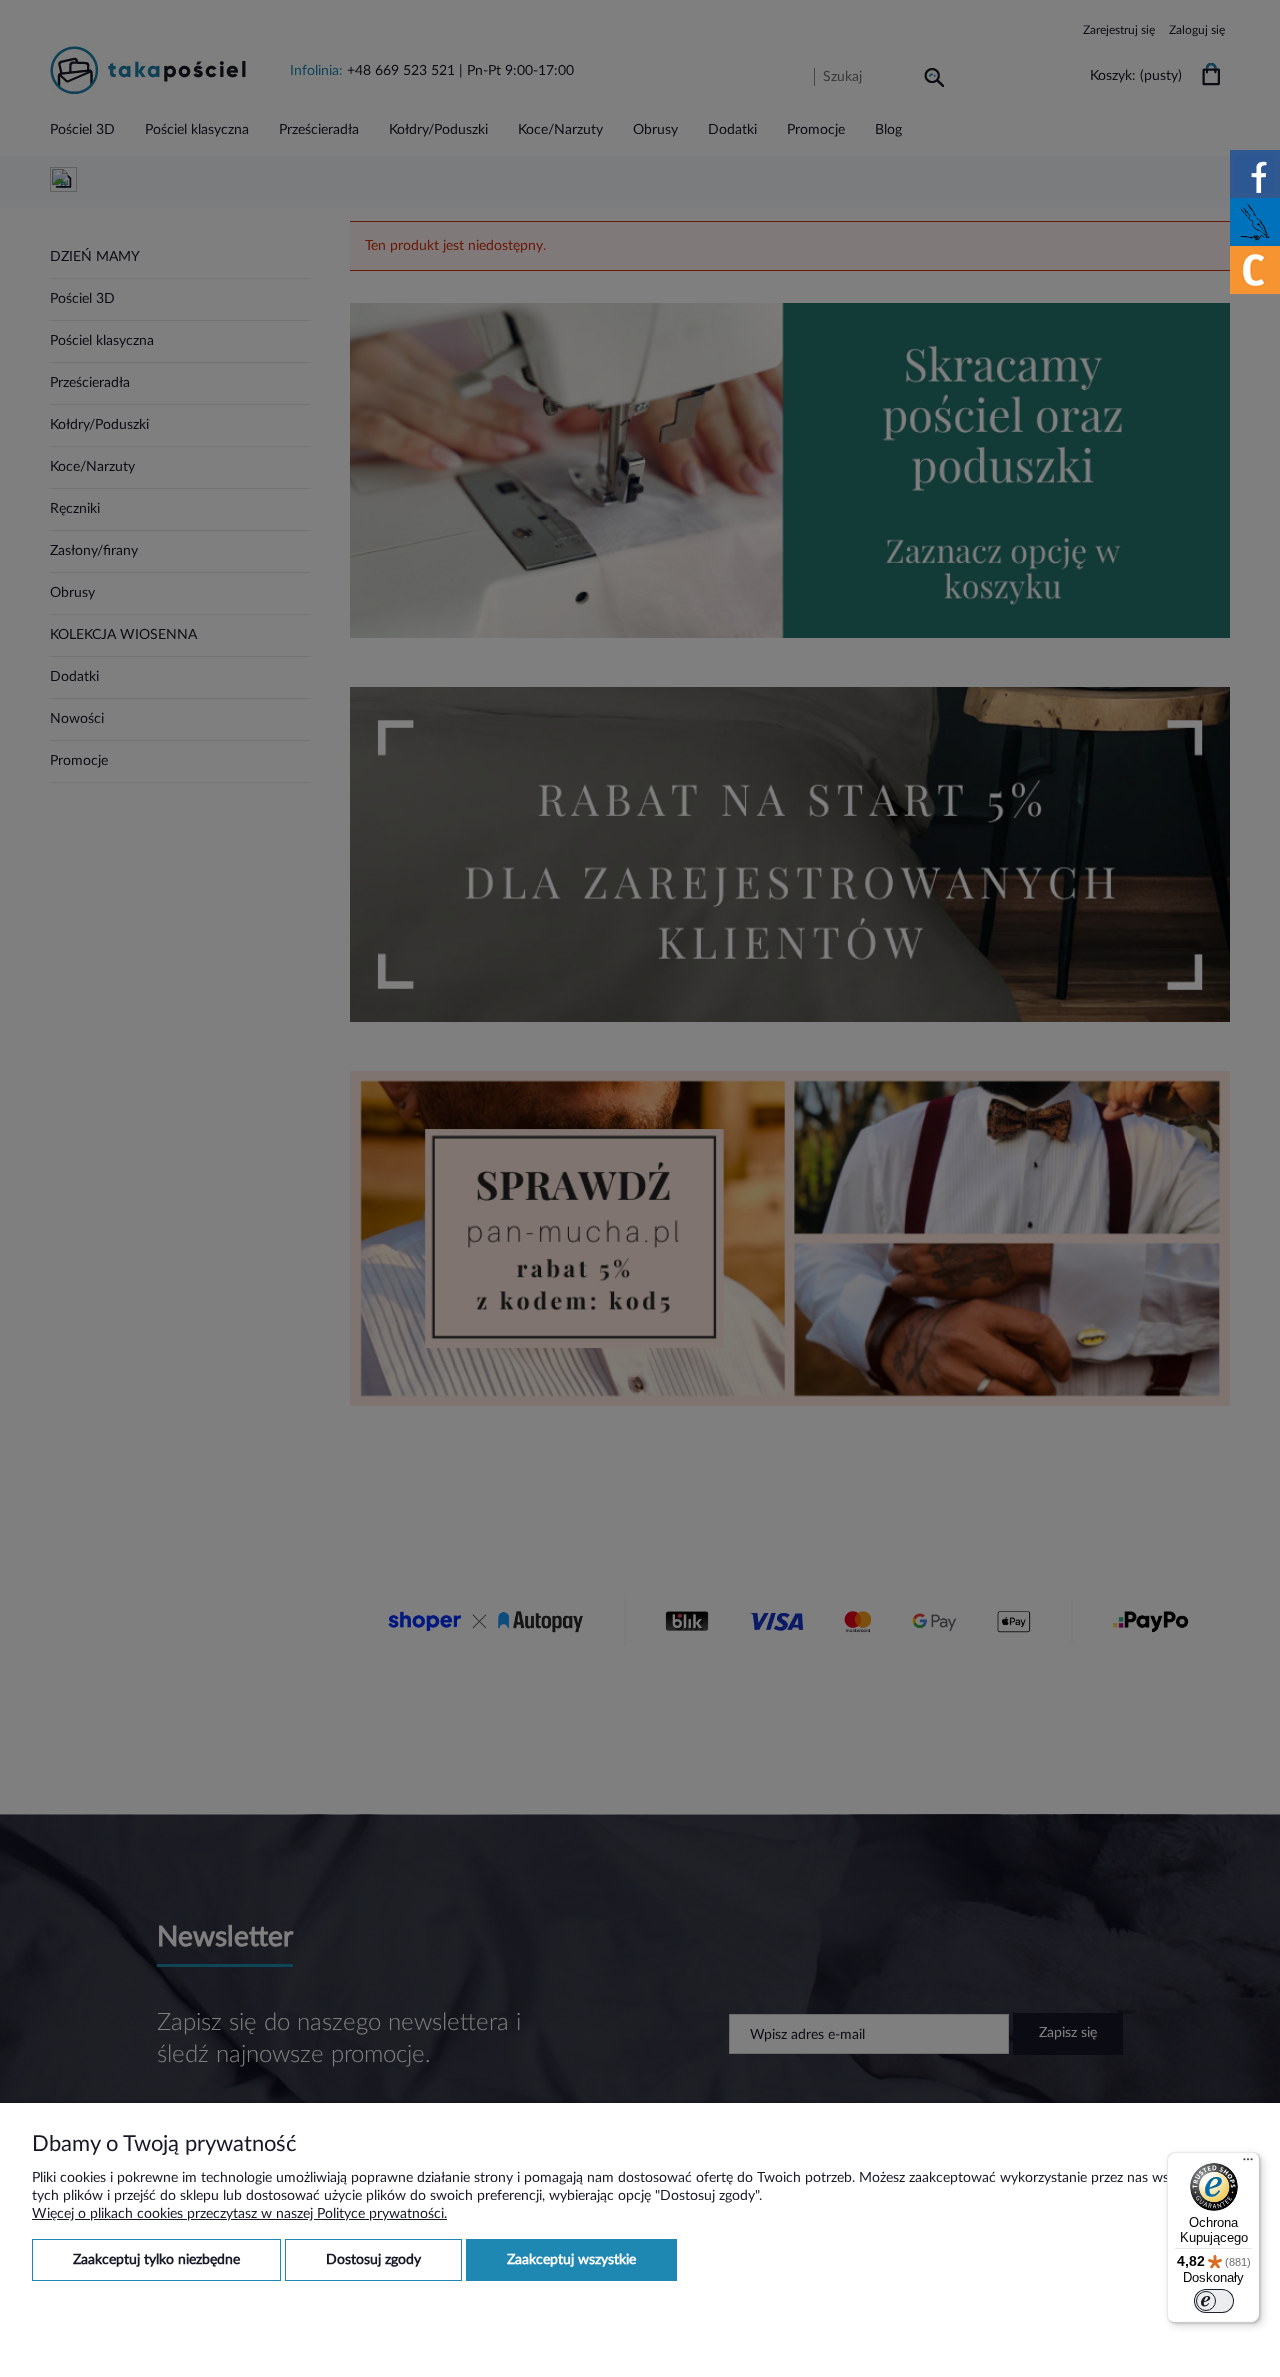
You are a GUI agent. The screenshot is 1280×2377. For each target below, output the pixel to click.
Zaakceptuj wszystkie (571, 2260)
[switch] (1214, 2301)
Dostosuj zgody (373, 2260)
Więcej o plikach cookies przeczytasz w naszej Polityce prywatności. (239, 2214)
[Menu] (1248, 2164)
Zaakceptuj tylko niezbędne (156, 2260)
